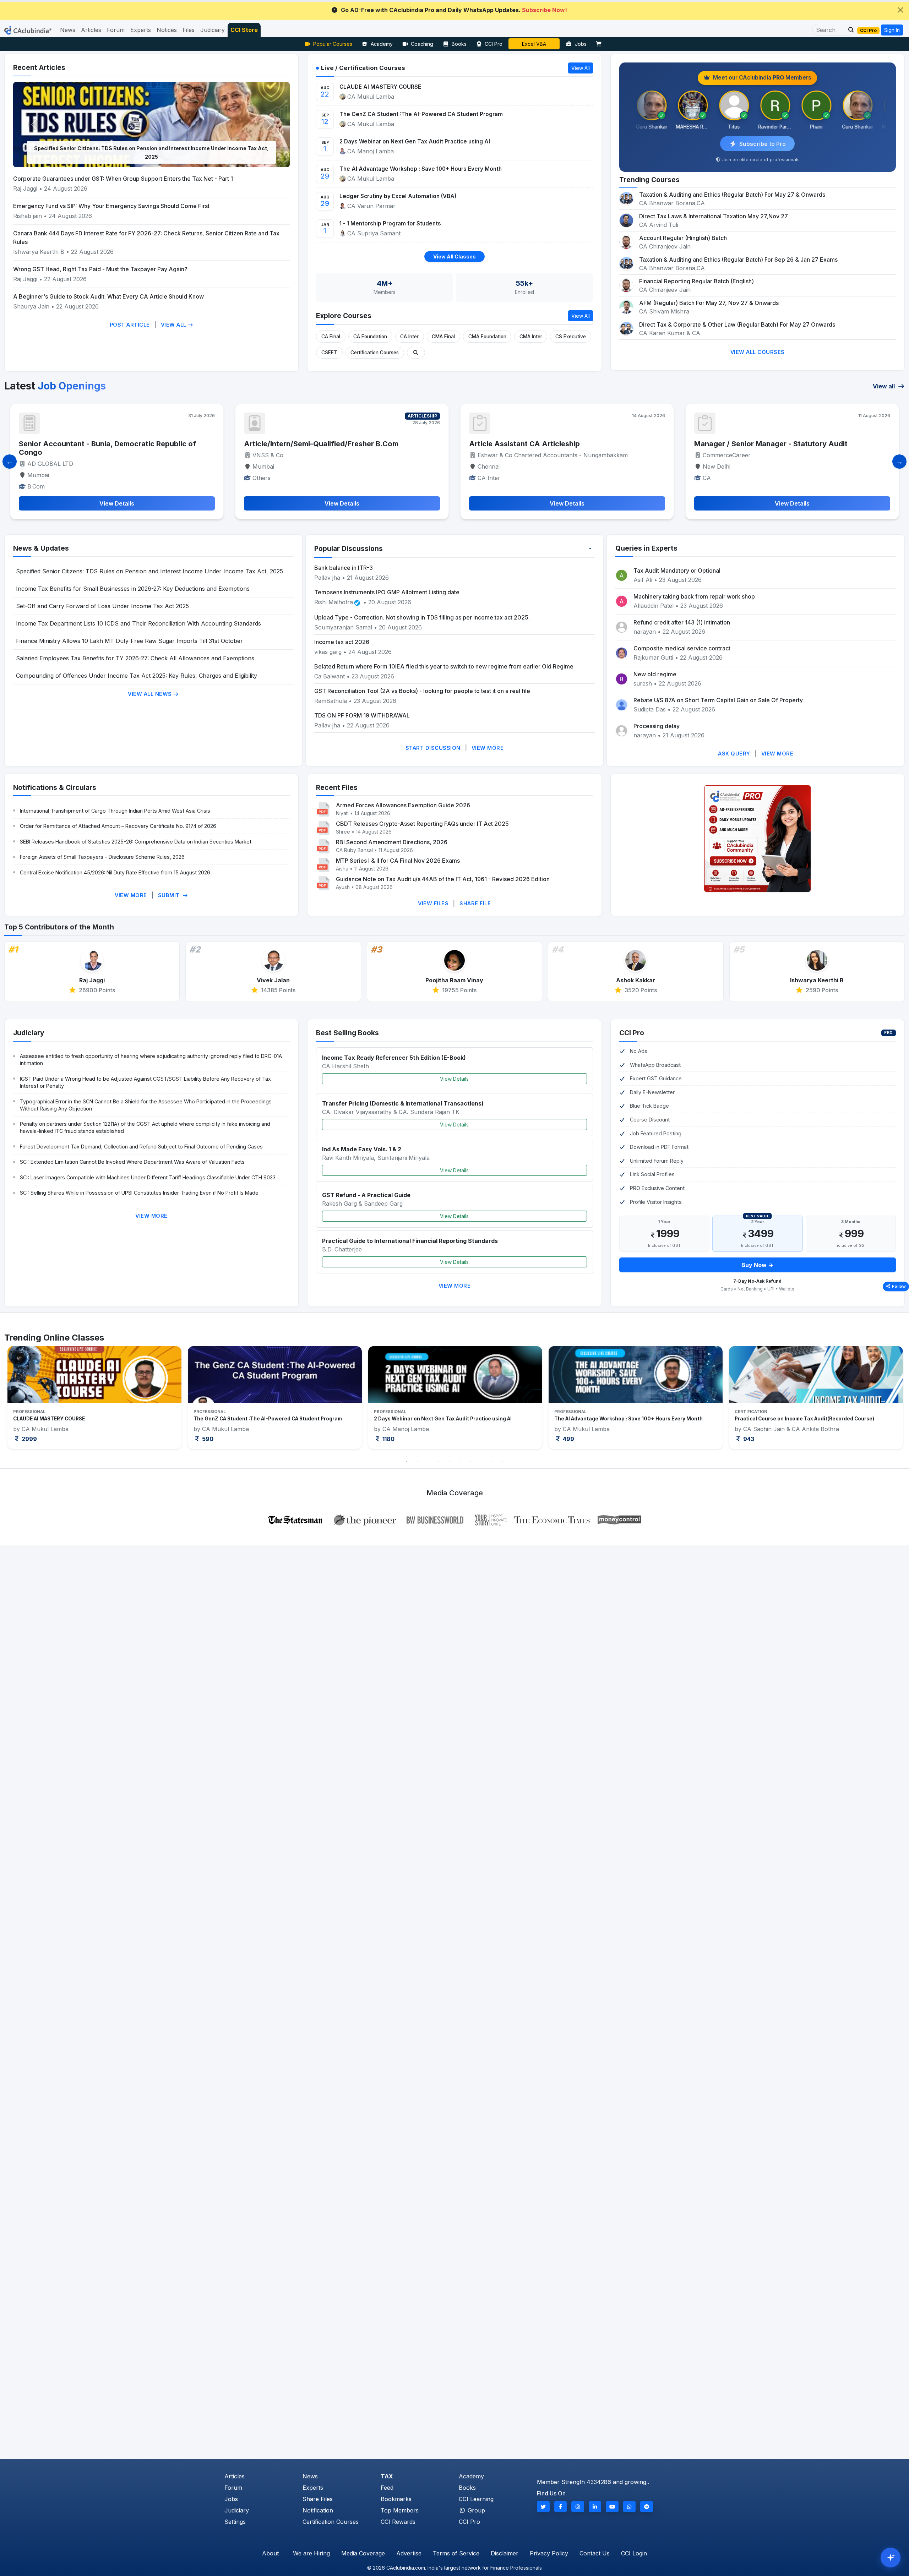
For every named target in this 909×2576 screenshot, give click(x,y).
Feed (387, 2488)
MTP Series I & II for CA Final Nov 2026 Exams (398, 861)
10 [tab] (502, 1462)
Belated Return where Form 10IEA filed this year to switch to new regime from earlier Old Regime (444, 666)
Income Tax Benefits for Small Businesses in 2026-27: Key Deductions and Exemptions (133, 589)
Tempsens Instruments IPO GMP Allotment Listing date (387, 592)
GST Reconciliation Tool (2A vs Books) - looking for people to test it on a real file (422, 691)
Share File (475, 903)
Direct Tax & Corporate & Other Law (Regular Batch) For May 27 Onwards (737, 324)
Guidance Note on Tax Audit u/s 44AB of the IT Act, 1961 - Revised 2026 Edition (443, 879)
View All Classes (454, 256)
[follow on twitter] (543, 2507)
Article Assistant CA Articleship (74, 444)
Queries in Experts (646, 548)
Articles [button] (91, 30)
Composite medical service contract (682, 648)
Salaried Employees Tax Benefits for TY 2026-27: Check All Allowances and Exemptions (135, 658)
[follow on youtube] (612, 2507)
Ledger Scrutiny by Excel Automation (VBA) (398, 196)
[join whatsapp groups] (630, 2507)
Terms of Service (456, 2553)
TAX (387, 2476)
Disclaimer (505, 2553)
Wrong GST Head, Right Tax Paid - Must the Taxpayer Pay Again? (100, 269)
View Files (433, 903)
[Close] (900, 10)
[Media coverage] (455, 1519)
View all (884, 386)
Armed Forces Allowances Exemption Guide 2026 (403, 805)
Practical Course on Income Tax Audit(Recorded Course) (444, 1419)
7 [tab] (470, 1462)
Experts (313, 2488)
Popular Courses (333, 44)
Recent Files (337, 787)
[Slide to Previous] (10, 462)
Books (459, 44)
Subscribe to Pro (763, 144)
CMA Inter (531, 337)
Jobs (581, 44)
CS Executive (571, 337)
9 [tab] (492, 1462)
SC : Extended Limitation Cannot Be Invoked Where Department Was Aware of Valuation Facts (132, 1162)
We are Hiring (311, 2553)
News (310, 2476)
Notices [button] (167, 30)
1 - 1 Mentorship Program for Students (390, 223)
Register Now (534, 44)
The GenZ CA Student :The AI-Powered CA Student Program (421, 114)
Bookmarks (396, 2499)
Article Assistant (723, 444)
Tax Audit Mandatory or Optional (677, 571)
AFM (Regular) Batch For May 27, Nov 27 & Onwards (709, 303)
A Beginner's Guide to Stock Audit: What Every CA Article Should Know (108, 296)
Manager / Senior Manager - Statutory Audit (321, 444)
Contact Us (595, 2553)
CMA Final (443, 337)
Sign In (892, 30)
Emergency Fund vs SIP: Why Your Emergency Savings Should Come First (111, 206)
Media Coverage (363, 2553)
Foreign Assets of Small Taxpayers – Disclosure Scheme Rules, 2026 (102, 857)
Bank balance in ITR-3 (344, 568)
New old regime (655, 674)
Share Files (318, 2499)
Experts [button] (141, 30)
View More (488, 748)
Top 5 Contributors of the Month (59, 927)
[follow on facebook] (561, 2507)
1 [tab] (407, 1462)
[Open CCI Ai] (891, 2558)
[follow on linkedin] (595, 2507)
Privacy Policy (549, 2553)
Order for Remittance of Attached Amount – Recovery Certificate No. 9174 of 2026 (118, 826)
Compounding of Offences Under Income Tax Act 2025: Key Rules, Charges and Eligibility (137, 676)
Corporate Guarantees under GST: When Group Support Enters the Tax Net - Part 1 (123, 179)
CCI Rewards (398, 2522)
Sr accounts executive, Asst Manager (535, 444)
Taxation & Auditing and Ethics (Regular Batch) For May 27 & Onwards (732, 195)
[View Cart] (600, 44)
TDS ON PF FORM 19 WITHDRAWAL (362, 715)
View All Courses (758, 352)
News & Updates (41, 548)
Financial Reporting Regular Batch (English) (696, 281)
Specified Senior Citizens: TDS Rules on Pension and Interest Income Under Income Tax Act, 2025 (149, 571)
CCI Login (634, 2553)
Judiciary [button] (213, 30)
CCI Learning (476, 2499)
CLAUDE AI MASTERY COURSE (380, 87)
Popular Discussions (349, 549)
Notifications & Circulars (55, 787)
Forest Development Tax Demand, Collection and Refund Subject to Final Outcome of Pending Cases (141, 1147)
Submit (170, 895)
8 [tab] (481, 1462)
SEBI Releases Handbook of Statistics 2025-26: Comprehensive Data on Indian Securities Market (136, 842)
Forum (233, 2488)
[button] (849, 30)
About (270, 2553)
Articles (235, 2476)
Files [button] (189, 30)
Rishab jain (28, 216)
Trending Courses (649, 180)
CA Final (331, 337)
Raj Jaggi (25, 189)
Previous (26, 1400)
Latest (55, 386)
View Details (454, 1079)
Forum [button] (116, 30)
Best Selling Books (347, 1033)
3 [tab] (428, 1462)
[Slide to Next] (899, 462)
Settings (235, 2522)
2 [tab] (417, 1462)
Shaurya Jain (31, 306)
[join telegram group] (647, 2507)
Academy (382, 44)
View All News (151, 694)
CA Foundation (370, 337)
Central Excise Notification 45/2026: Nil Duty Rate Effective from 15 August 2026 (115, 872)
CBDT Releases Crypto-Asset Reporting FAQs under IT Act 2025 (422, 824)
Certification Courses (375, 353)
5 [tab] (449, 1462)
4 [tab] (439, 1462)
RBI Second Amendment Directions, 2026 (392, 842)
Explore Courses (344, 316)
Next (883, 1400)
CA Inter (409, 337)
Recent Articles (39, 67)
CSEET (329, 353)
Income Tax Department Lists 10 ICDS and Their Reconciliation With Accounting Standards (152, 157)
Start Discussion (433, 748)
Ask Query (734, 754)
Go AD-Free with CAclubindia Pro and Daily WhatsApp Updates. (454, 10)
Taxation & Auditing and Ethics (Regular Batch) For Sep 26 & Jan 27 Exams (738, 260)
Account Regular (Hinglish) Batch (683, 238)
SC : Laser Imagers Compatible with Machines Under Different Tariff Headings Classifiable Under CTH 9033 (148, 1177)
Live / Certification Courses (363, 68)
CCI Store (244, 30)
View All (175, 325)
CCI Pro (494, 44)
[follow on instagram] (578, 2507)
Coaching (422, 44)
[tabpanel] (94, 1398)
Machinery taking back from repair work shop (694, 596)
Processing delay (657, 726)
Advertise (409, 2553)
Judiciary (29, 1033)
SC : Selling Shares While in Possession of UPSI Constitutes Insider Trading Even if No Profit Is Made (139, 1193)
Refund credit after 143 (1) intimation (682, 622)
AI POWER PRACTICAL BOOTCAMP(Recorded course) (799, 1419)
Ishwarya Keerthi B (39, 252)
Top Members (400, 2510)
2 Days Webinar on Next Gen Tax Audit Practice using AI (415, 141)
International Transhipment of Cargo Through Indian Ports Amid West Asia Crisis (115, 811)
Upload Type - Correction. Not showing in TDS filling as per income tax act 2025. (422, 617)
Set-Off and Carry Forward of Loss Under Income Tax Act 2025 (102, 606)
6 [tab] (460, 1462)
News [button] (68, 30)
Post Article (130, 325)
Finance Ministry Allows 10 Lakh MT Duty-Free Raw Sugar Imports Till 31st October (129, 641)
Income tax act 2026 (342, 642)
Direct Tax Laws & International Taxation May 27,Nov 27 (714, 216)
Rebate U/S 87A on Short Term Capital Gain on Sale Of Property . (720, 700)
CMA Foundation (487, 337)
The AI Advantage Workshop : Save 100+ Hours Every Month (421, 169)
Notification (318, 2510)
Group (475, 2510)
